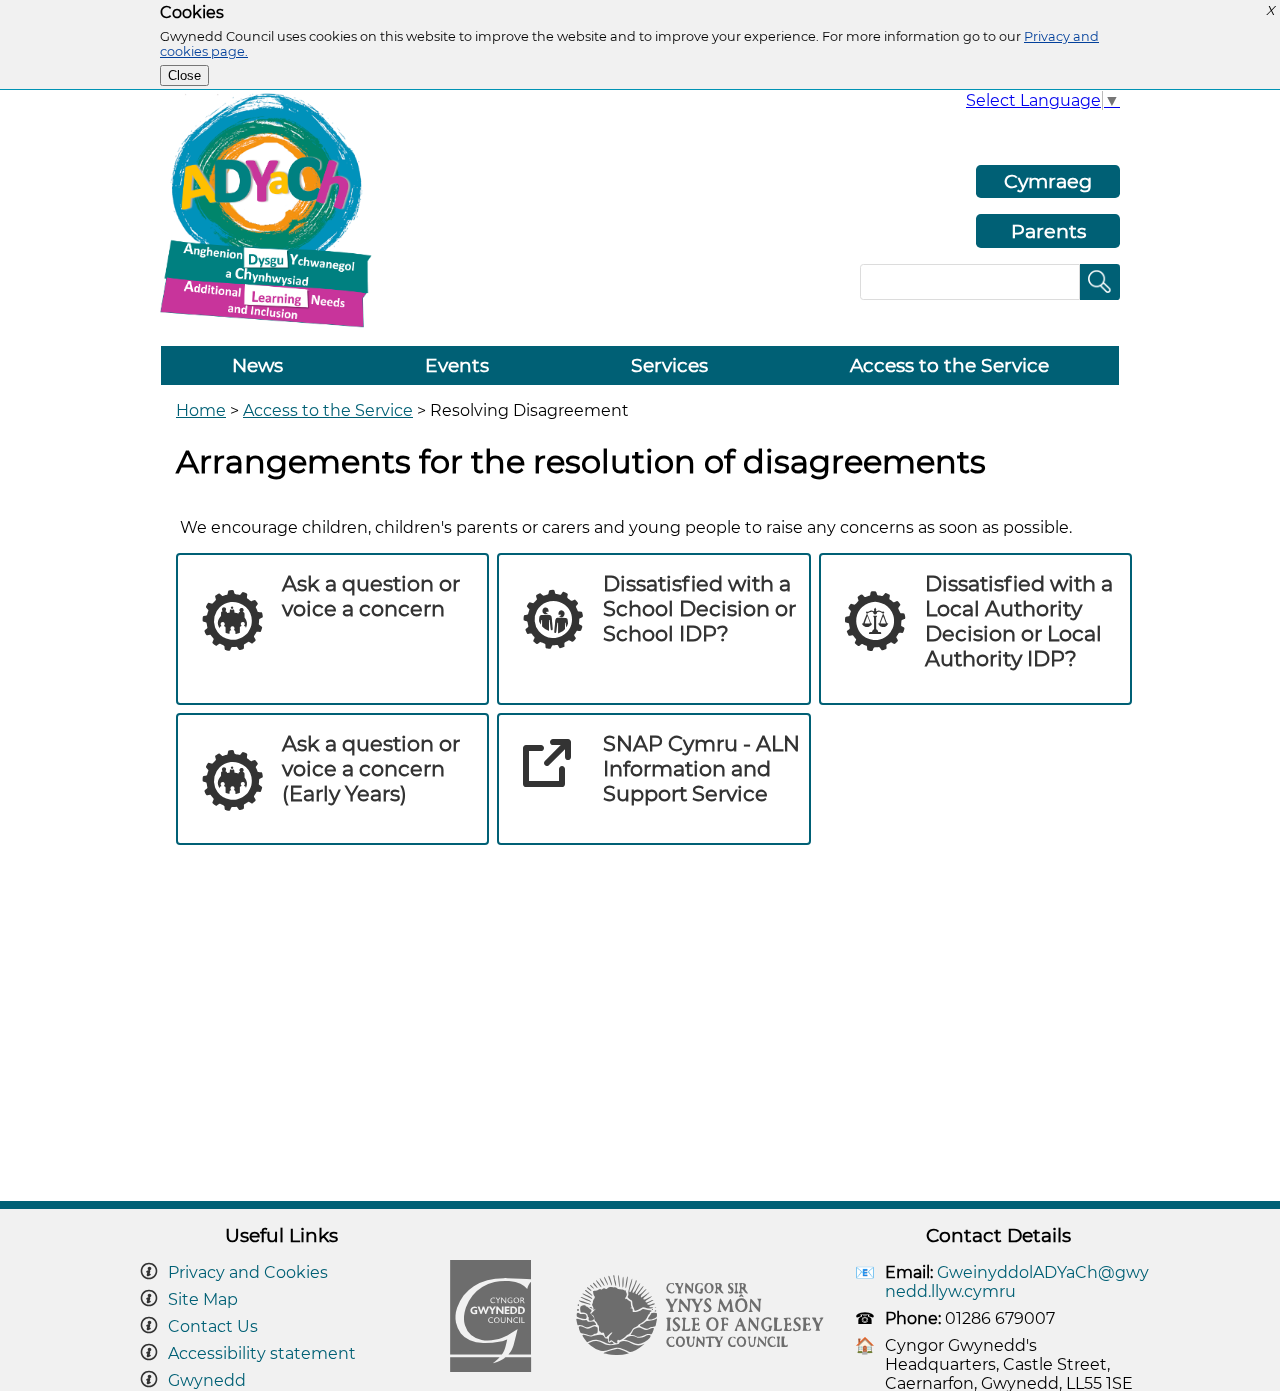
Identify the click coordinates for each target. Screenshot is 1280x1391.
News (257, 365)
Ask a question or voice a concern (371, 596)
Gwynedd (207, 1380)
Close (184, 75)
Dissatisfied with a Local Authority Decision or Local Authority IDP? (1019, 621)
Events (457, 365)
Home (201, 410)
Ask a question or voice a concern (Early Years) (371, 768)
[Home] (272, 325)
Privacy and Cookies (248, 1272)
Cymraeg (1048, 181)
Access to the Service (949, 365)
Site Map (203, 1299)
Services (669, 365)
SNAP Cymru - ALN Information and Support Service (701, 768)
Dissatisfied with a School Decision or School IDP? (699, 608)
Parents (1048, 231)
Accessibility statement (262, 1353)
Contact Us (213, 1326)
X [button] (1270, 10)
